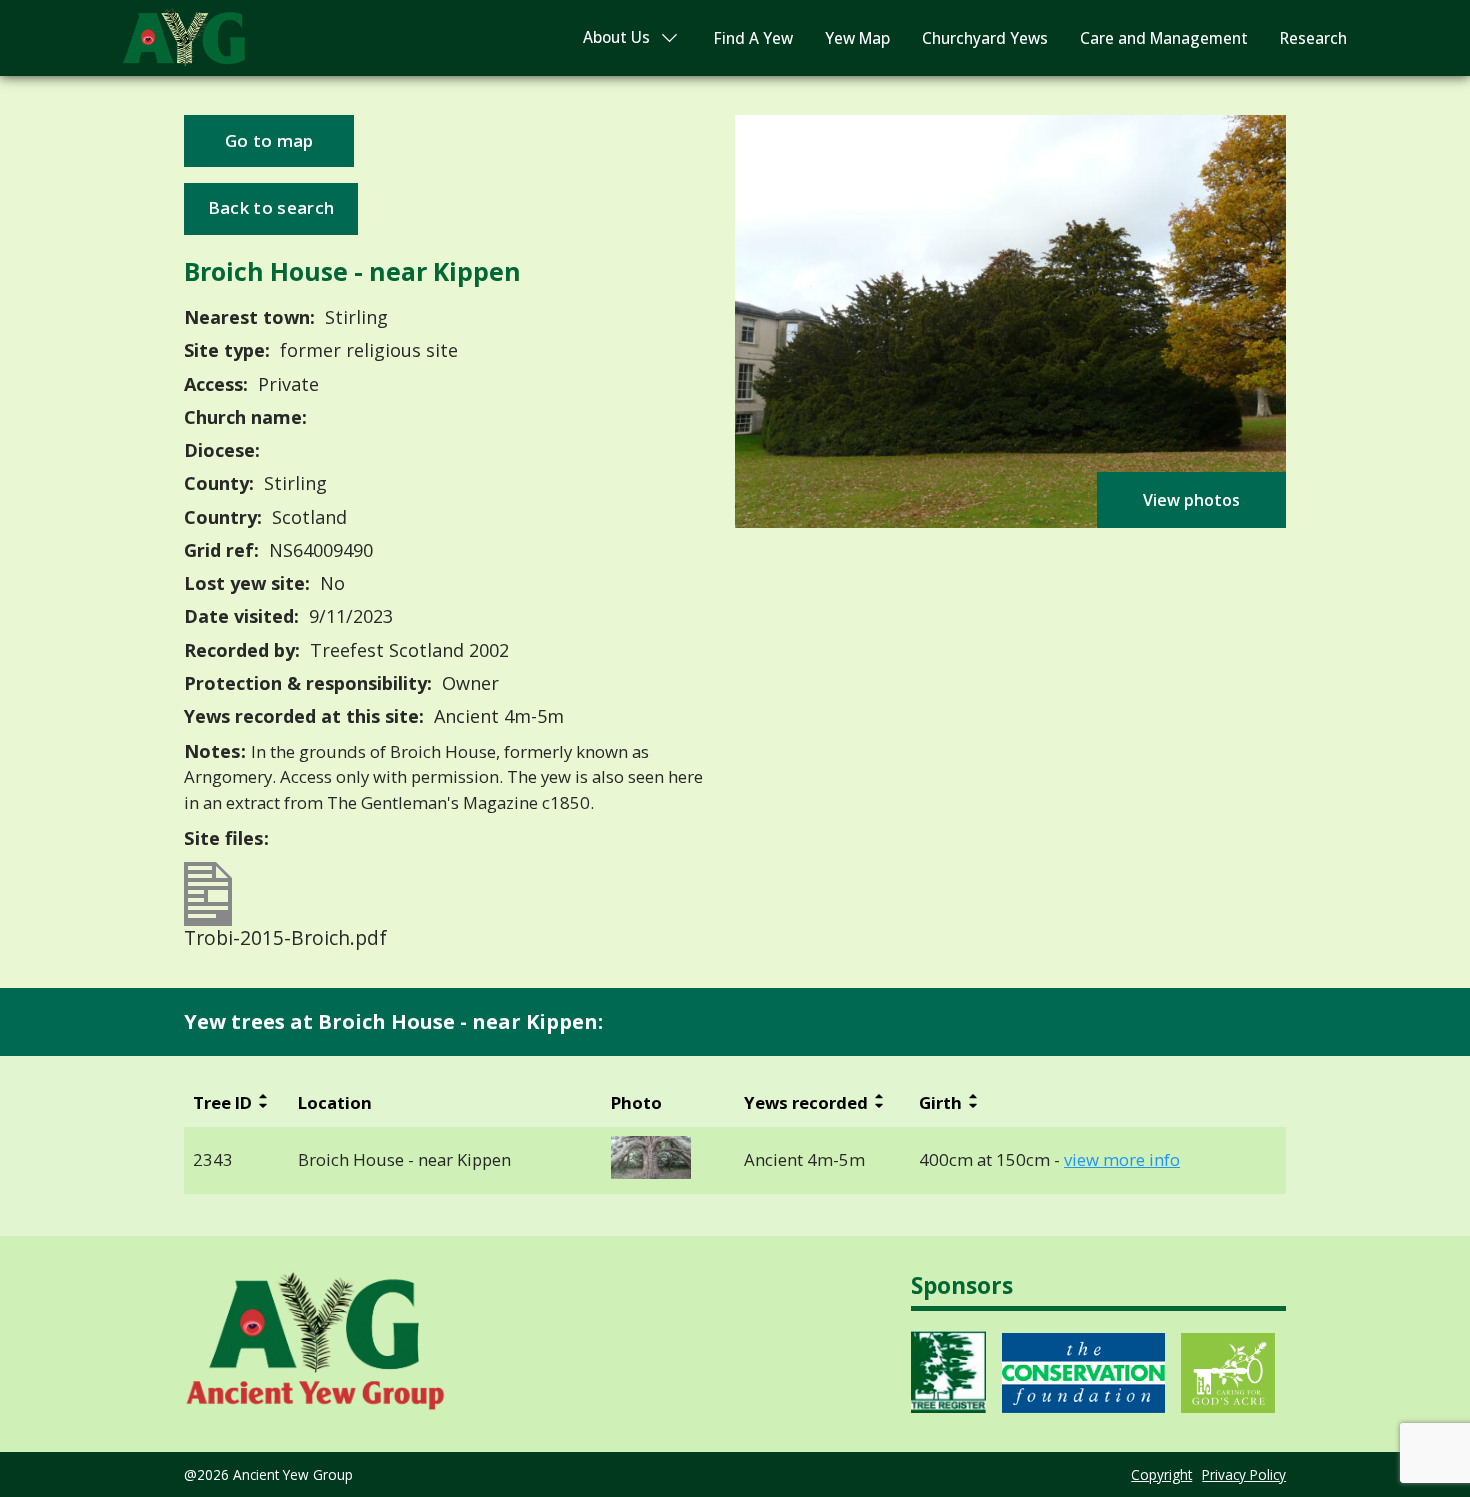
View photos (1191, 500)
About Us (616, 37)
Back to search (271, 207)
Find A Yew (753, 38)
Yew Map (857, 38)
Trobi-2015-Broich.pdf (285, 935)
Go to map (269, 140)
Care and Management (1164, 38)
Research (1313, 38)
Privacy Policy (1244, 1474)
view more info (1122, 1160)
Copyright (1161, 1474)
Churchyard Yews (985, 38)
